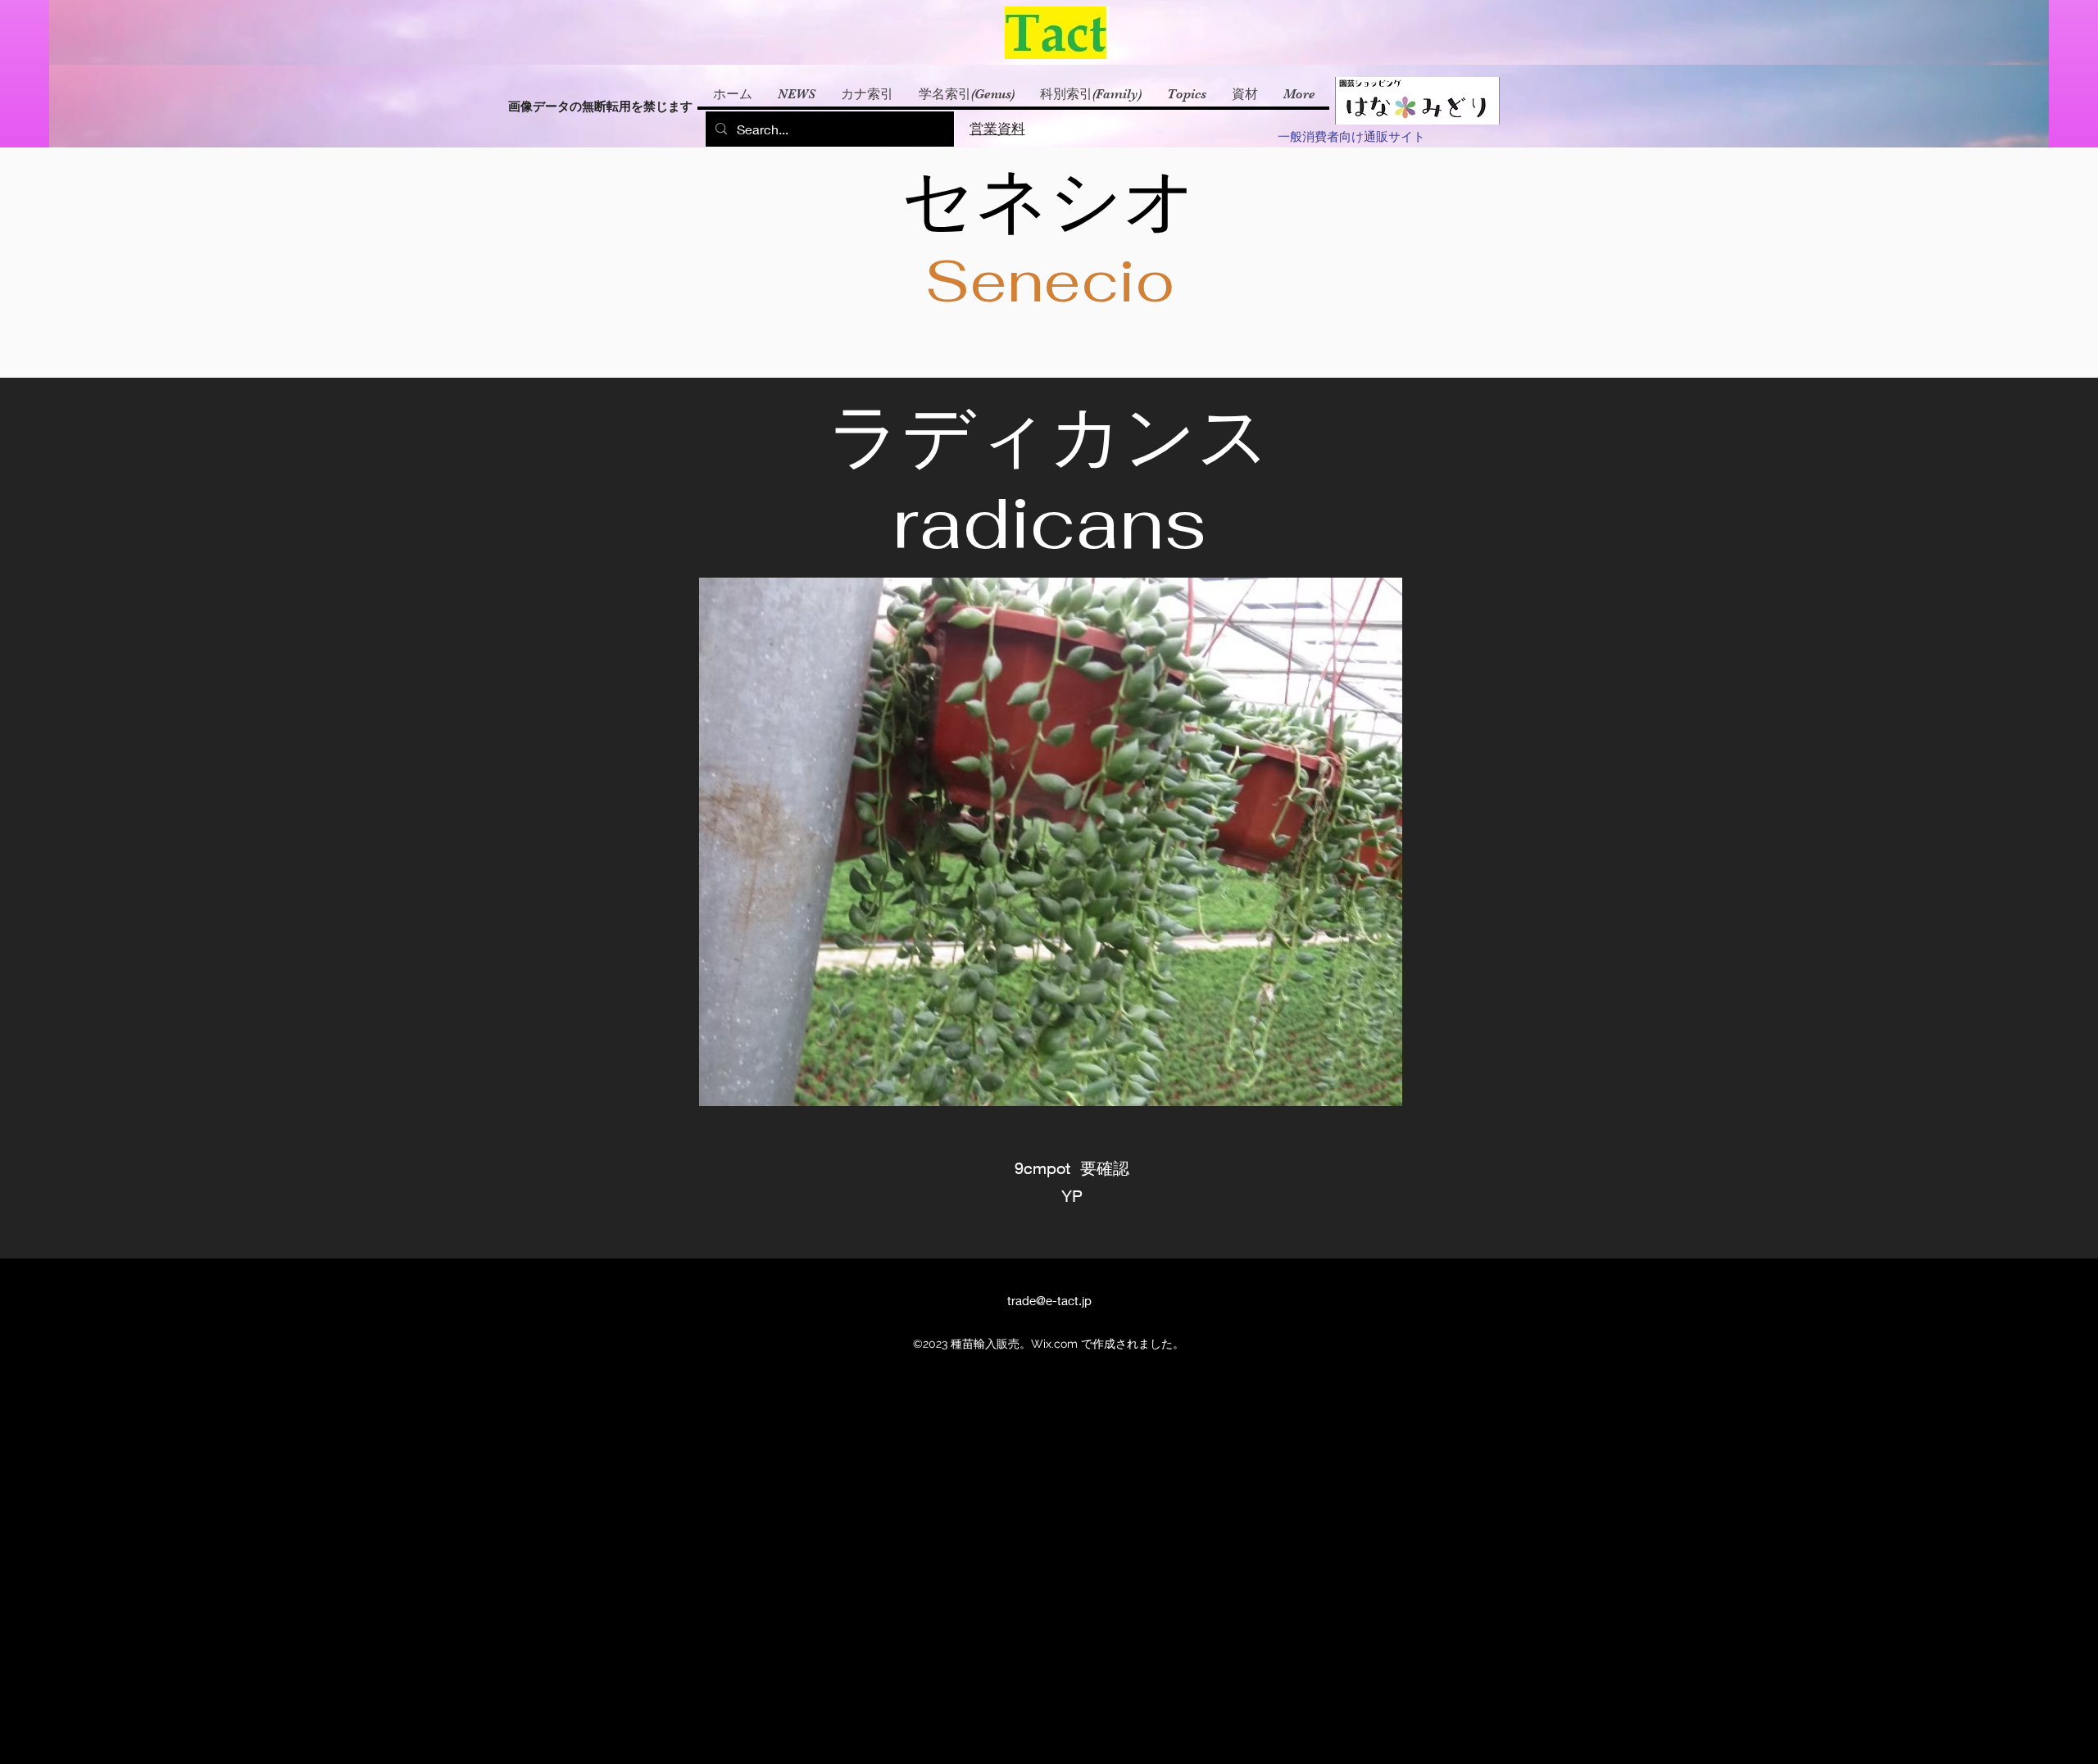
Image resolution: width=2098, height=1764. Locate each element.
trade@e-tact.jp (1049, 1300)
